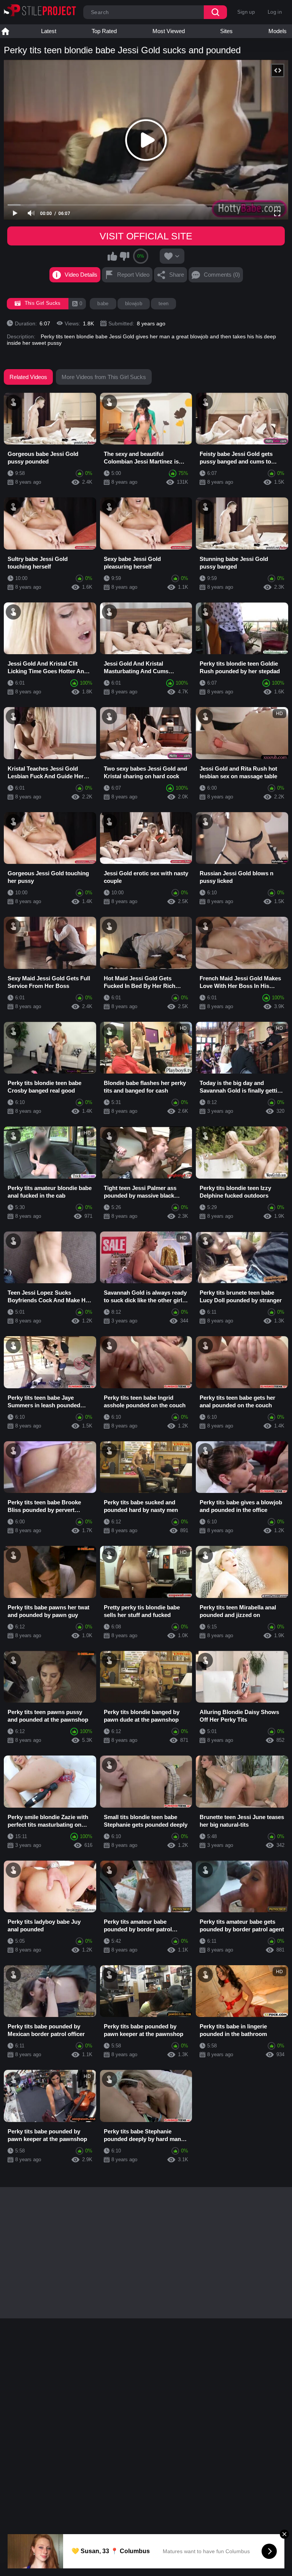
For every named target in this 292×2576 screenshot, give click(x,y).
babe (103, 303)
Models (278, 31)
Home (5, 31)
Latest (49, 31)
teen (163, 303)
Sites (226, 31)
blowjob (134, 303)
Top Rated (104, 31)
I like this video (113, 256)
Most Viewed (169, 31)
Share (177, 275)
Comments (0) (222, 275)
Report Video (133, 275)
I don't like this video (124, 256)
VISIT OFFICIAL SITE (146, 236)
